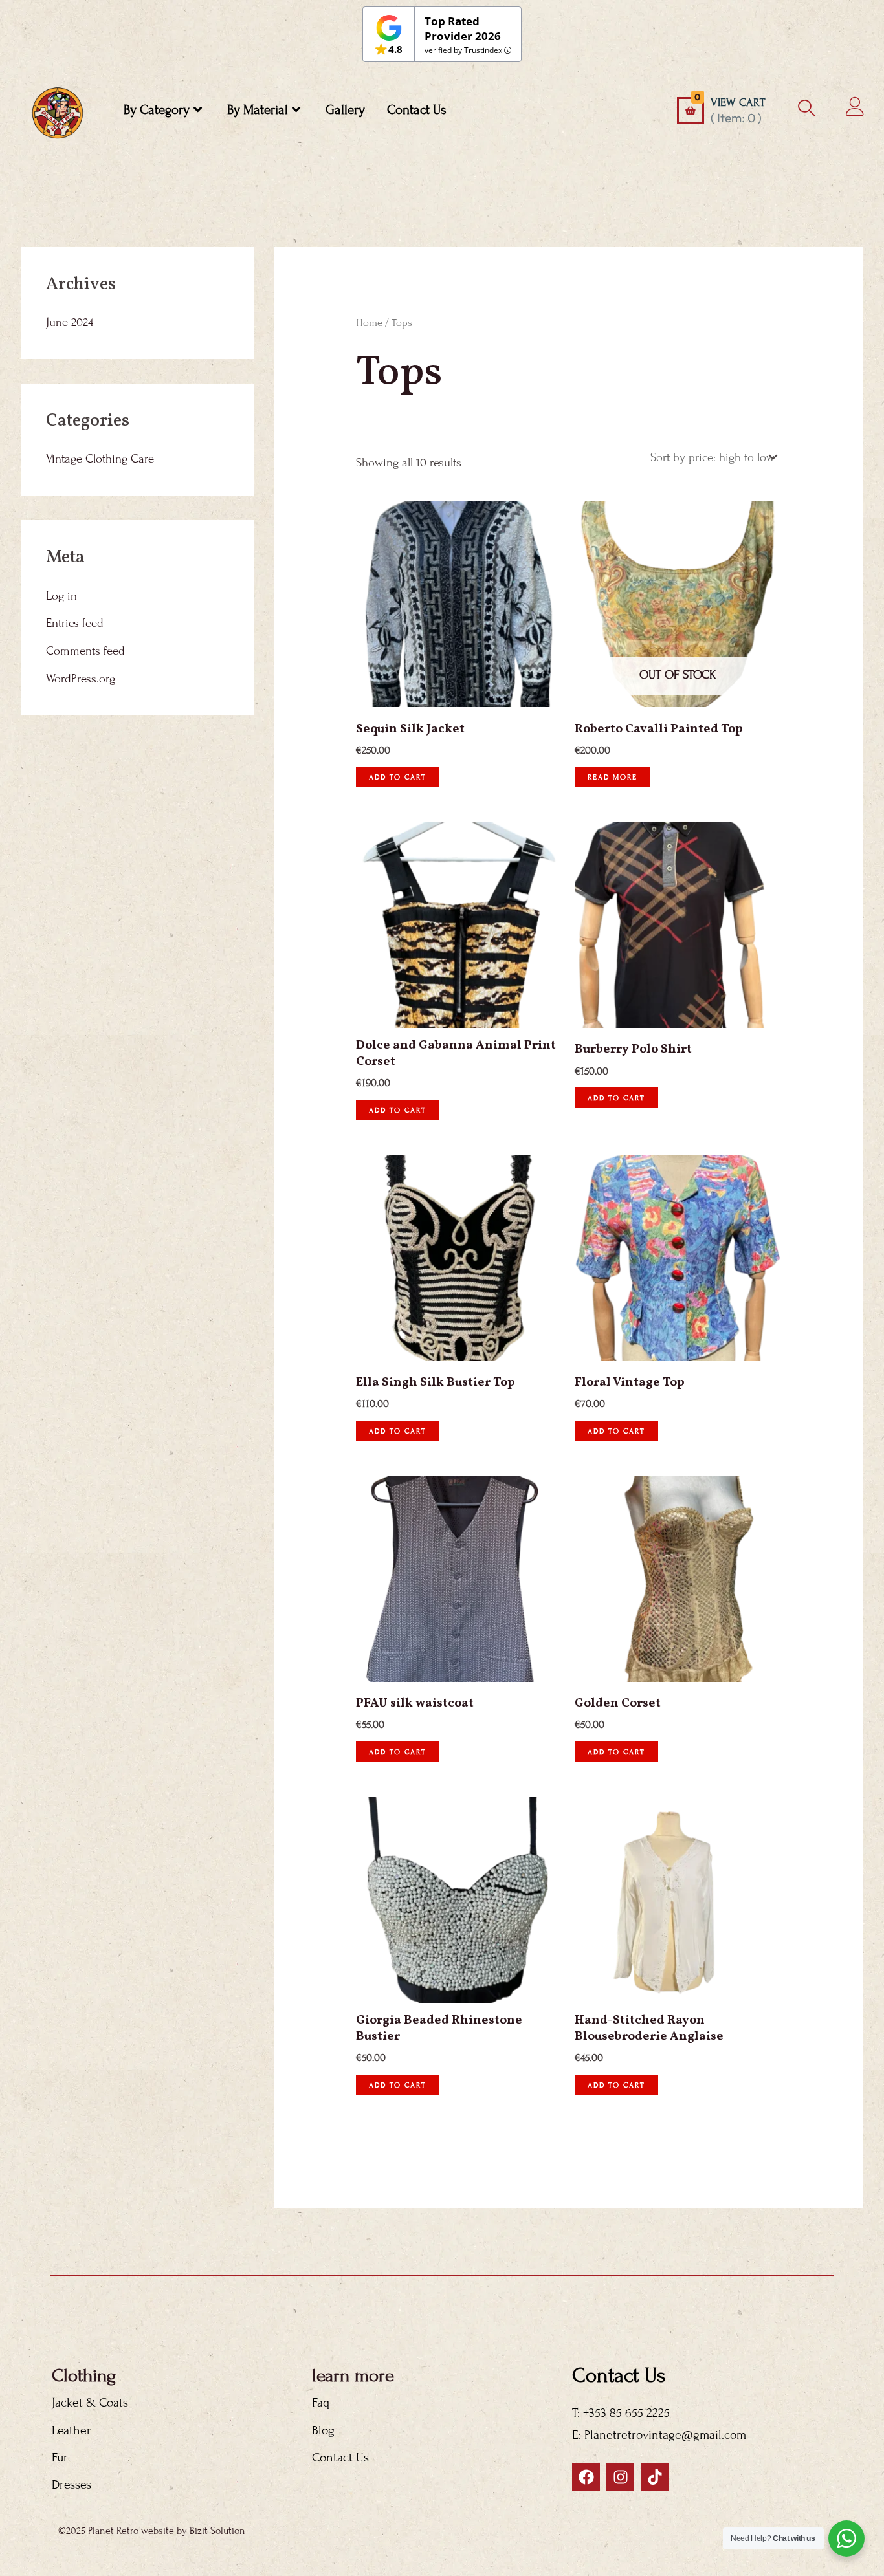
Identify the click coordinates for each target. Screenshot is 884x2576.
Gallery (345, 110)
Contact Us (417, 110)
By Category (157, 110)
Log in (61, 596)
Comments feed (85, 651)
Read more (613, 777)
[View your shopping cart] (691, 111)
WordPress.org (81, 679)
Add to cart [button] (398, 777)
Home (369, 323)
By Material (258, 110)
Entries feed (75, 623)
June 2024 (70, 322)
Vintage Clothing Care (100, 459)
